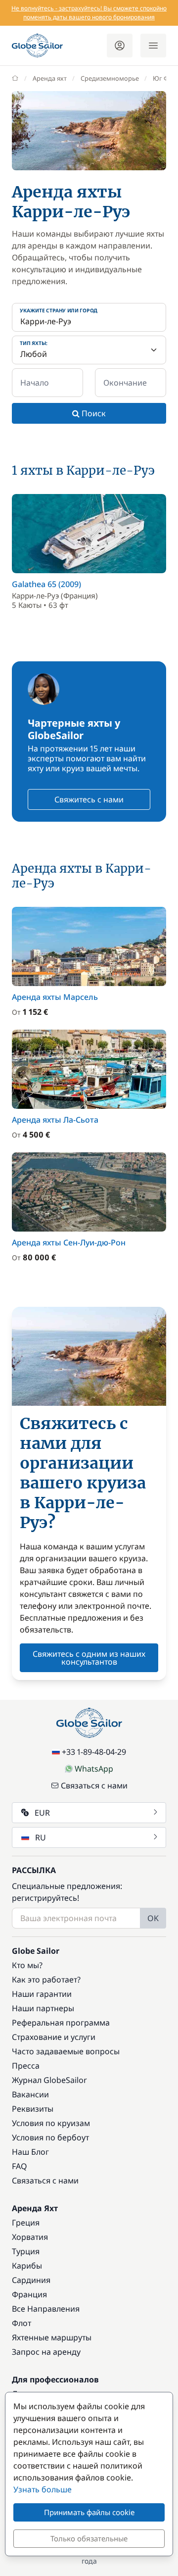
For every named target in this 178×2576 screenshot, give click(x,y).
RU (41, 1837)
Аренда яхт (50, 78)
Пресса (26, 2066)
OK (153, 1918)
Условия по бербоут (50, 2137)
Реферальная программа (61, 2023)
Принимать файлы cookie (89, 2512)
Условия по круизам (51, 2123)
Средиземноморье (110, 78)
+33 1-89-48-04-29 (94, 1752)
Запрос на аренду (46, 2352)
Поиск (93, 413)
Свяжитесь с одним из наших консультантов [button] (89, 1658)
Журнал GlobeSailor (49, 2080)
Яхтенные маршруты (52, 2337)
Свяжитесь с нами (89, 799)
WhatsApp (94, 1769)
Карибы (27, 2266)
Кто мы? (27, 1965)
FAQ (20, 2166)
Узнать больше (43, 2489)
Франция (29, 2294)
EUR (42, 1813)
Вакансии (30, 2094)
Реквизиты (33, 2109)
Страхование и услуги (54, 2037)
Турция (26, 2251)
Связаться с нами (94, 1785)
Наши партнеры (43, 2008)
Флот (22, 2323)
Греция (26, 2223)
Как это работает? (46, 1980)
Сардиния (31, 2280)
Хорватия (30, 2237)
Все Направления (46, 2309)
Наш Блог (30, 2152)
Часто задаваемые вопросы (66, 2051)
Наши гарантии (42, 1994)
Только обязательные (89, 2538)
